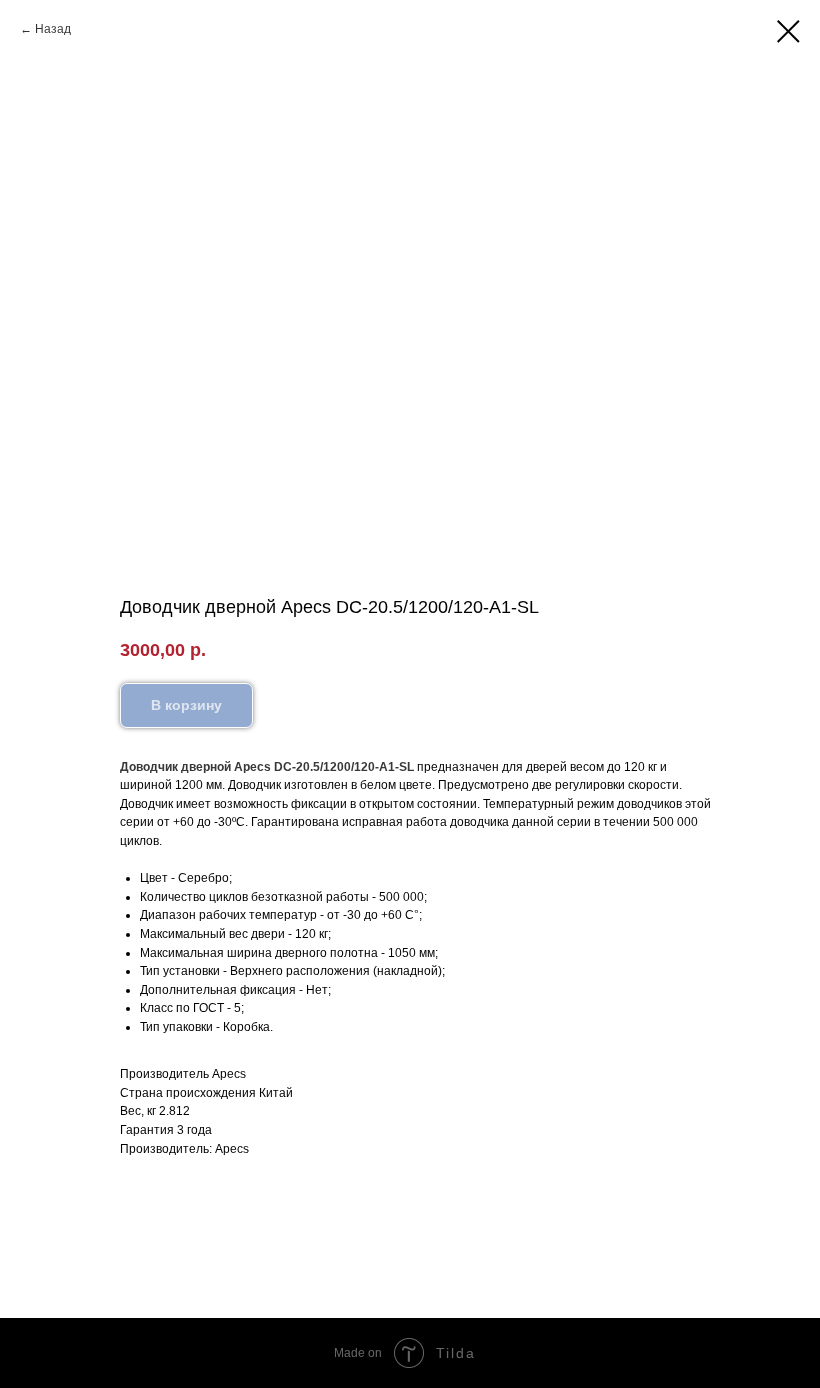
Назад (53, 29)
